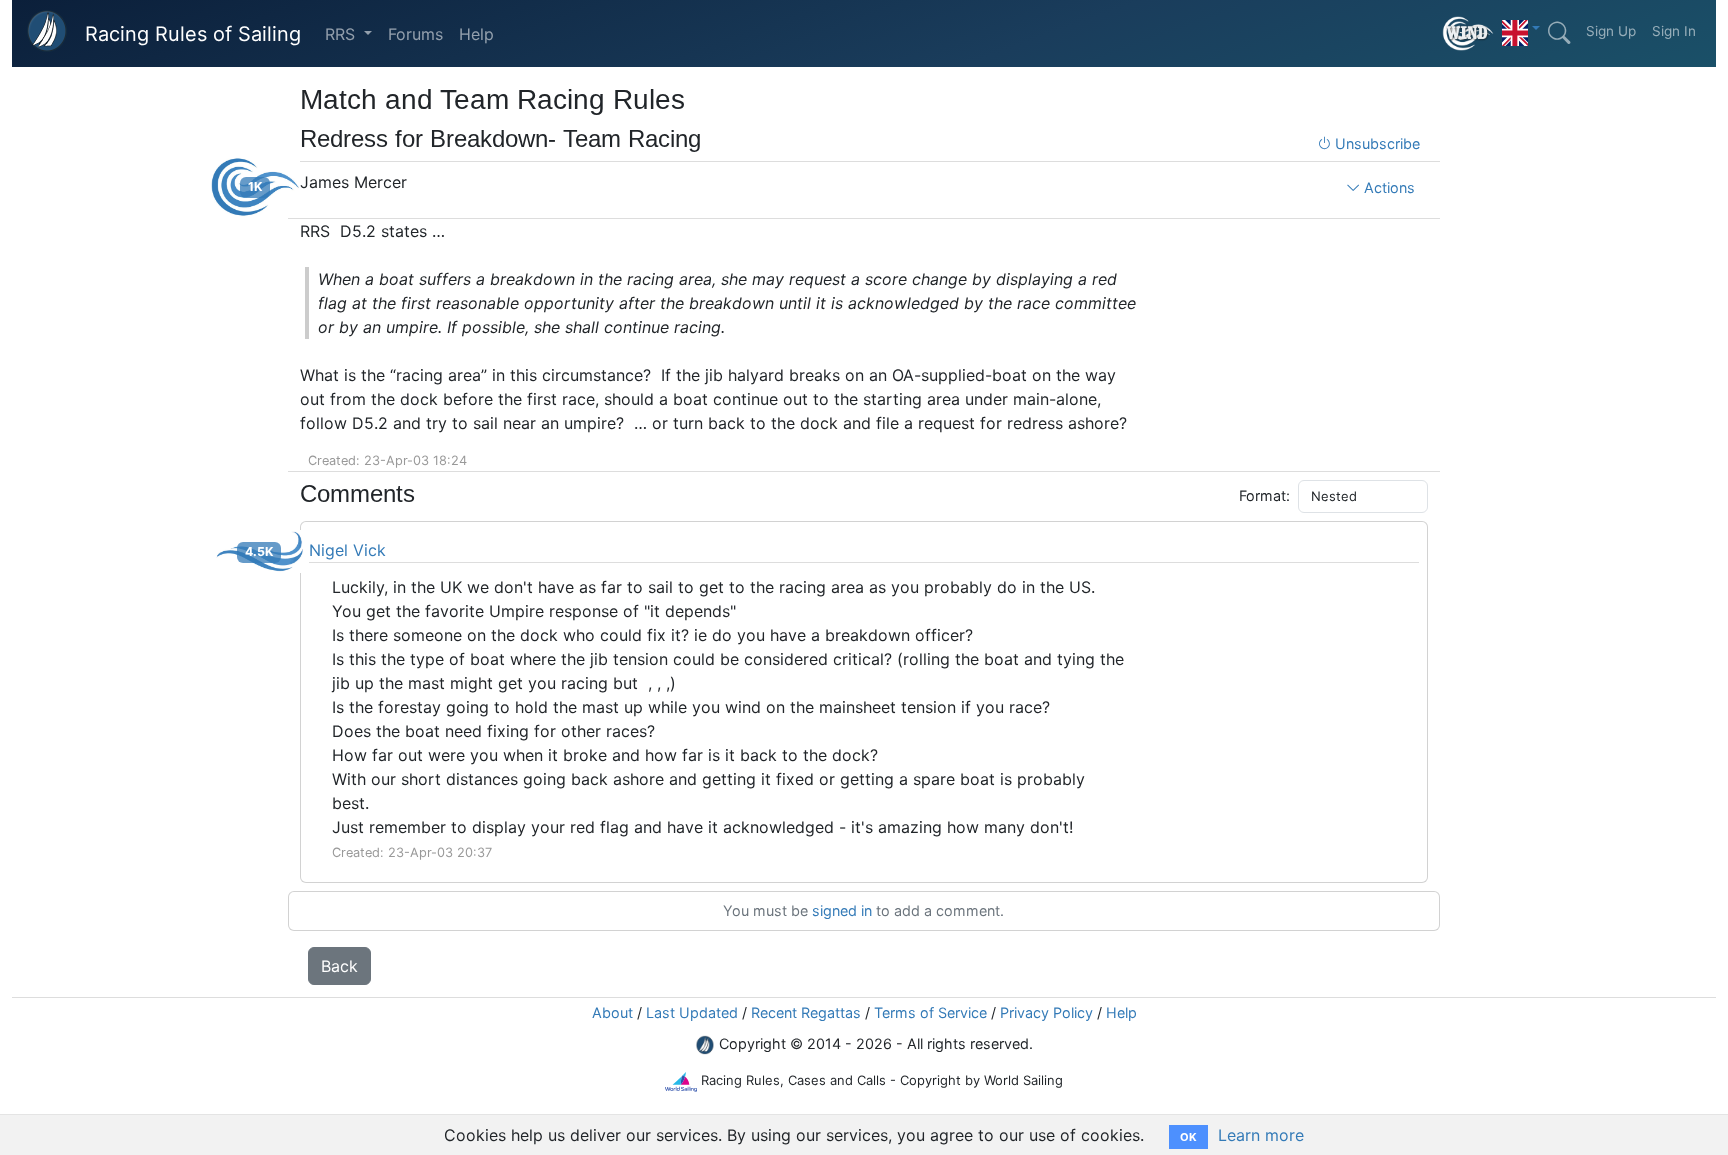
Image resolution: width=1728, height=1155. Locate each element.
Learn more (1261, 1135)
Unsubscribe (1375, 143)
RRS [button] (342, 34)
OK (1188, 1137)
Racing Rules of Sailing (193, 34)
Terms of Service (930, 1012)
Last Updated (692, 1012)
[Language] (1521, 28)
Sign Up (1611, 31)
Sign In (1674, 31)
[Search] (1559, 33)
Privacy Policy (1046, 1012)
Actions (1387, 187)
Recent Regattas (806, 1012)
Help (476, 34)
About (612, 1012)
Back (339, 966)
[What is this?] (1468, 33)
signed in (842, 910)
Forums (415, 34)
